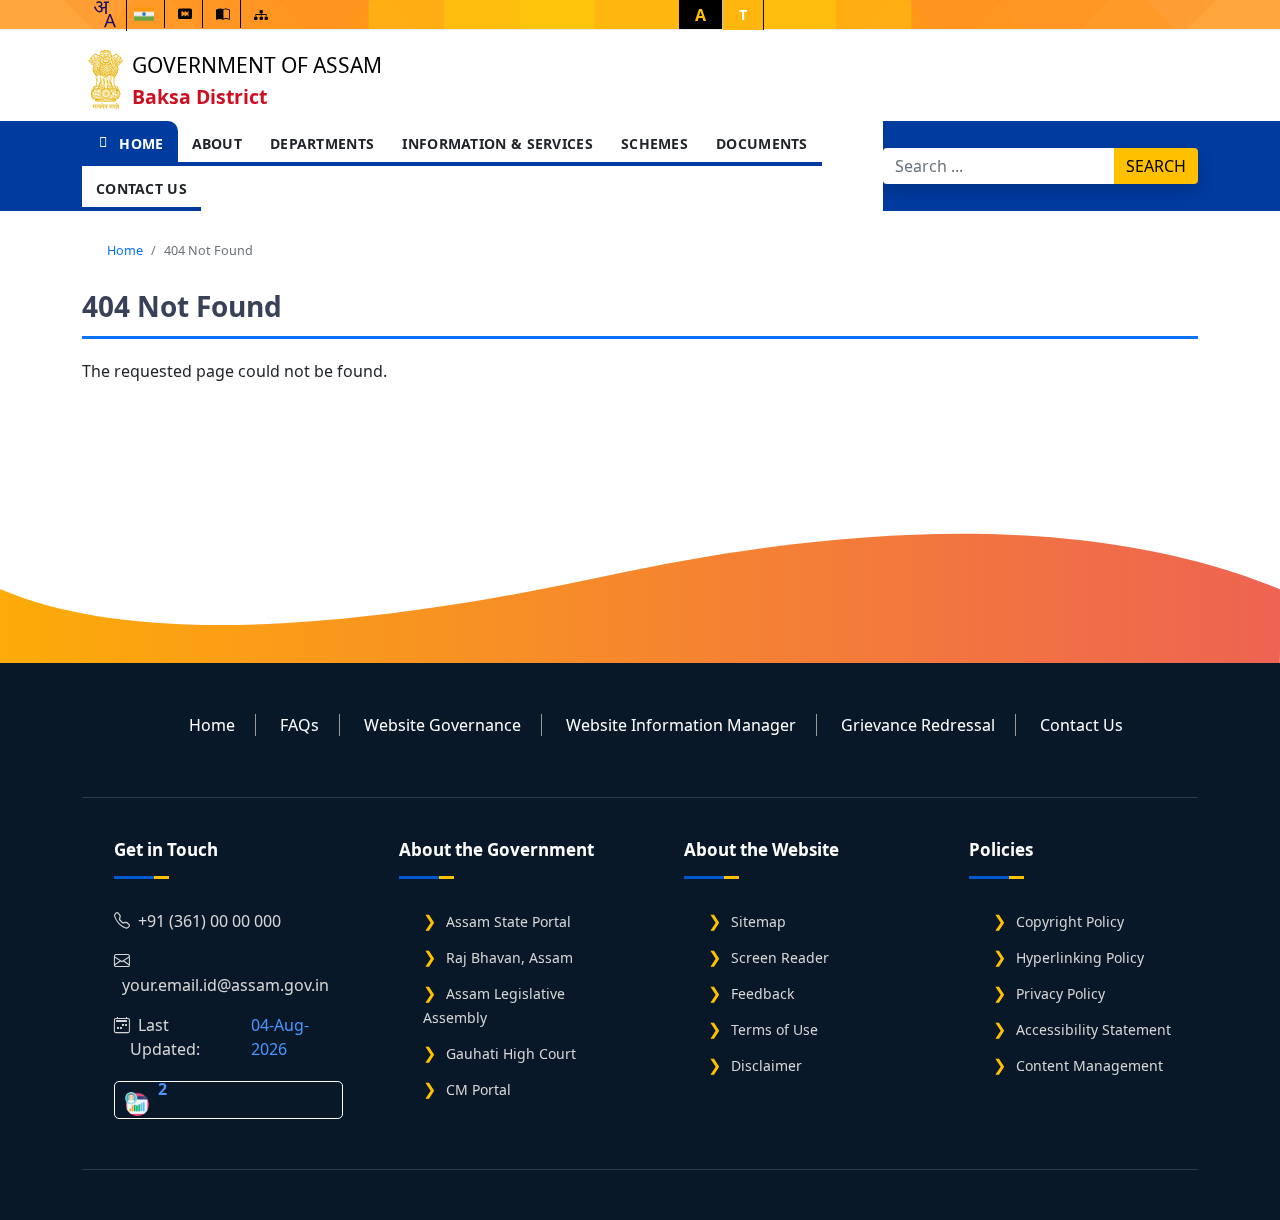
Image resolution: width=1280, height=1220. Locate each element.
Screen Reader (780, 957)
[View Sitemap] (261, 14)
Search (1156, 166)
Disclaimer (766, 1065)
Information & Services (497, 143)
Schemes (654, 143)
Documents (762, 143)
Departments (322, 143)
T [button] (743, 14)
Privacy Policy (1060, 993)
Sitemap (758, 921)
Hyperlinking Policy (1080, 957)
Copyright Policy (1070, 921)
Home (139, 143)
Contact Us (141, 188)
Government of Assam (257, 65)
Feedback (762, 993)
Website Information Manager (681, 725)
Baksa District (199, 96)
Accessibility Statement (1093, 1029)
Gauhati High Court (511, 1053)
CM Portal (478, 1089)
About (217, 143)
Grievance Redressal (918, 725)
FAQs (299, 725)
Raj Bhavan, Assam (509, 957)
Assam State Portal (508, 921)
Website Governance (442, 725)
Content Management (1089, 1065)
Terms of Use (774, 1029)
